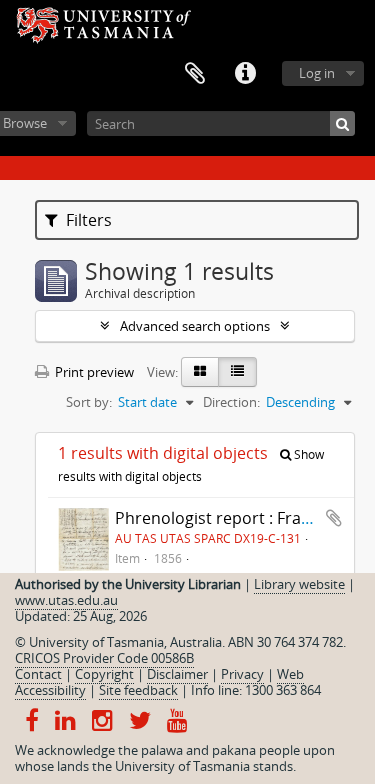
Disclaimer (177, 674)
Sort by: (89, 402)
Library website (299, 584)
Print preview (93, 372)
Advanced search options (195, 326)
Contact (38, 674)
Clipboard (195, 74)
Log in (317, 73)
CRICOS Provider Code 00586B (104, 658)
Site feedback (138, 690)
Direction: (231, 402)
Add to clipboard (334, 518)
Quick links (245, 74)
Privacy (242, 674)
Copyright (104, 674)
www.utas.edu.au (66, 600)
